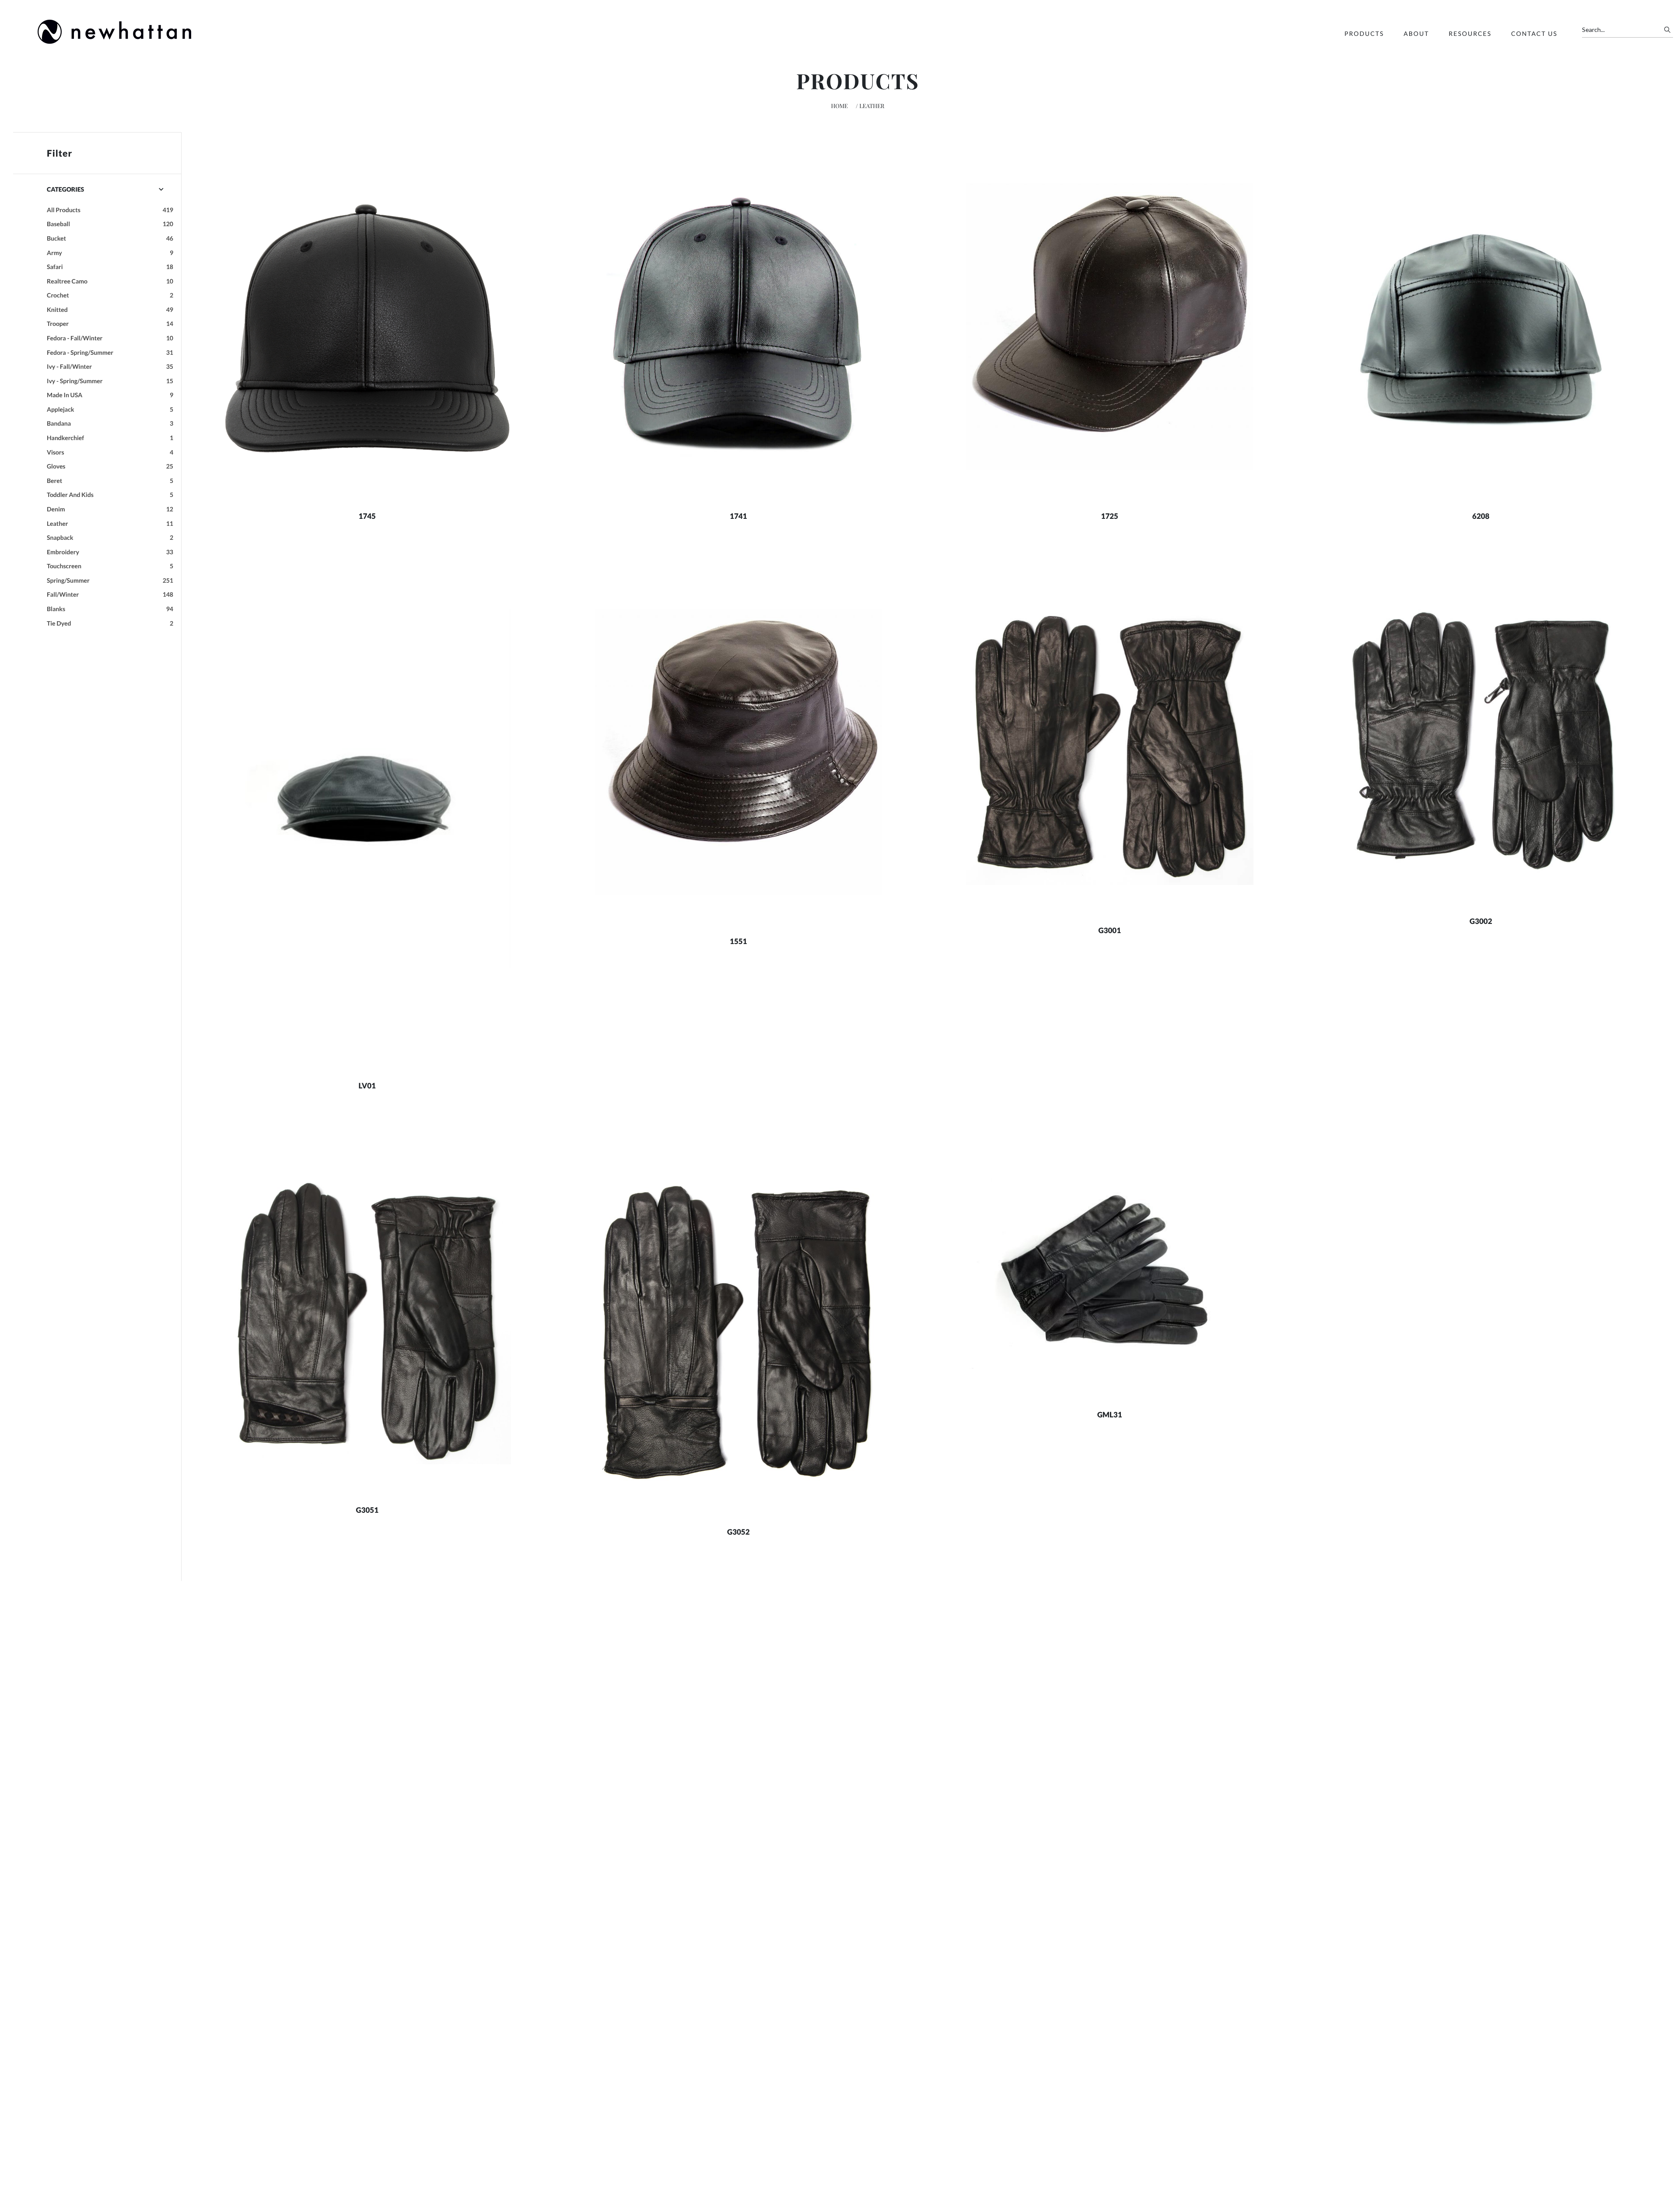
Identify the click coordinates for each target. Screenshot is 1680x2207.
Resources (1470, 33)
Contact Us (1534, 33)
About (1416, 33)
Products (1364, 33)
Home (840, 106)
